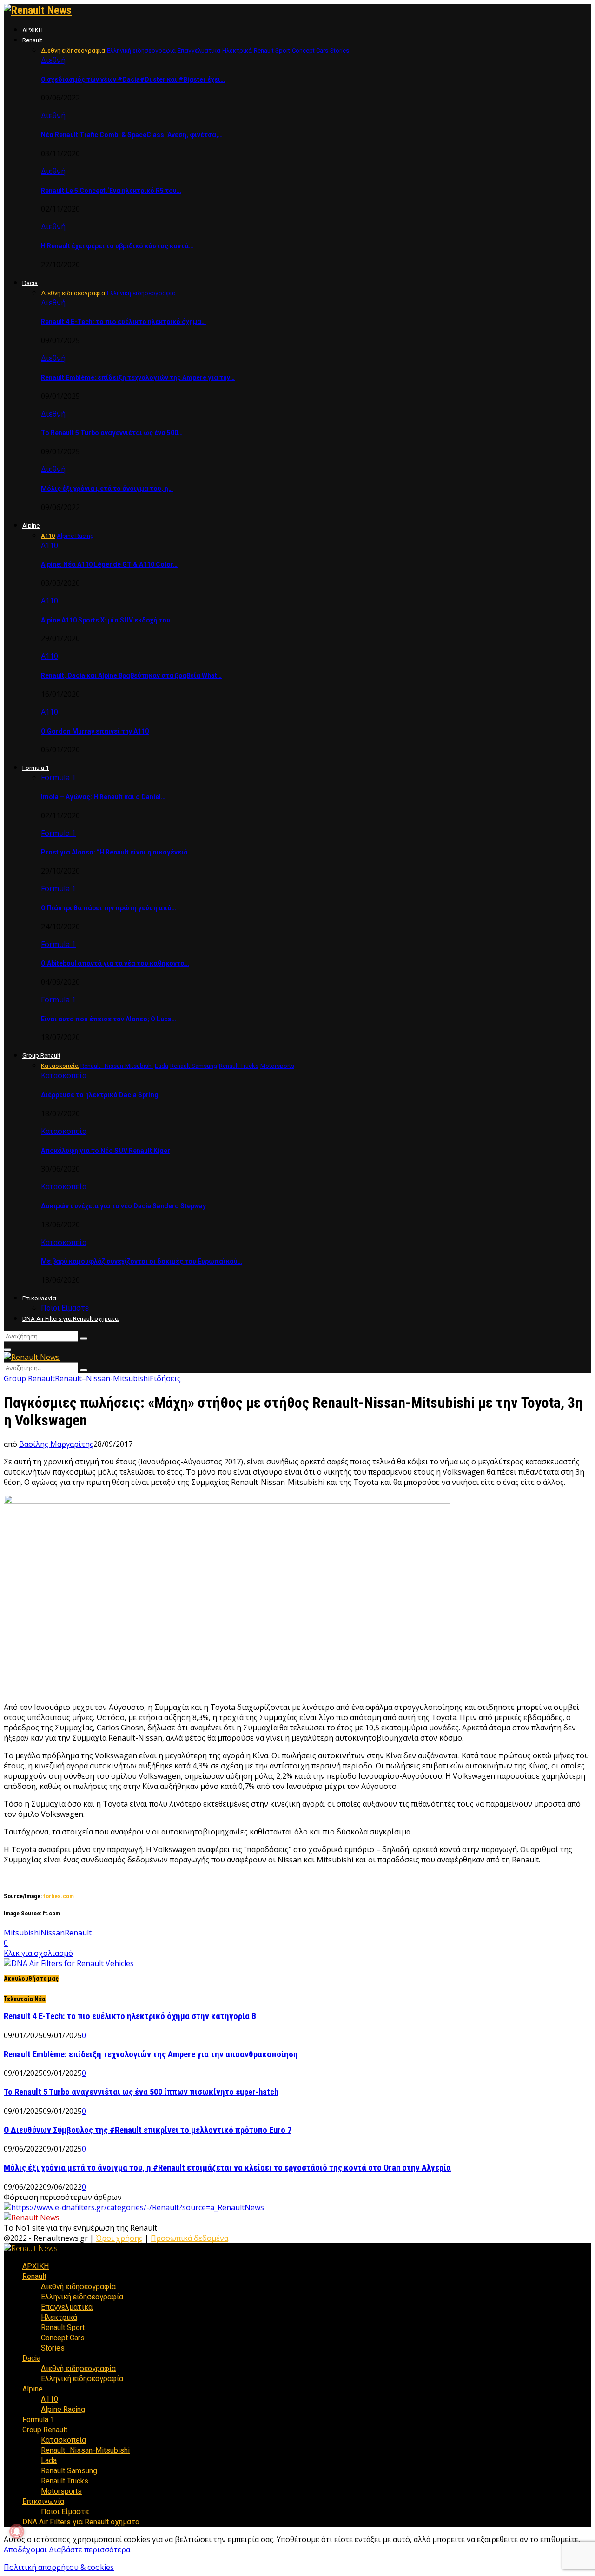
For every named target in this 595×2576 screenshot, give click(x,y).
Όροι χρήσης (119, 2238)
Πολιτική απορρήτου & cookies (59, 2567)
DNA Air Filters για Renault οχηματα (70, 1319)
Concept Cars (63, 2338)
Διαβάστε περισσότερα (89, 2550)
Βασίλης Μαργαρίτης (56, 1444)
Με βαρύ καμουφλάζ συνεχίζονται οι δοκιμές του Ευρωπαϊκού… (142, 1261)
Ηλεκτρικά (59, 2317)
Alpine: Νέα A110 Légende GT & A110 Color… (109, 564)
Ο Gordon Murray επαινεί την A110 (95, 731)
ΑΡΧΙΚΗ (33, 30)
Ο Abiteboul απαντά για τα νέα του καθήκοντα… (115, 963)
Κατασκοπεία (64, 1075)
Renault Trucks (65, 2481)
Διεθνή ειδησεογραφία (78, 2287)
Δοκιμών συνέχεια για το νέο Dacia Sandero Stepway (123, 1206)
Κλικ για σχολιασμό (38, 1953)
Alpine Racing (63, 2409)
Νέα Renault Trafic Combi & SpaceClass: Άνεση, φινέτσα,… (132, 135)
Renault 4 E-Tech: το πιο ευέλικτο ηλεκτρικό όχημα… (123, 322)
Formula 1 (36, 768)
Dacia (30, 283)
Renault (32, 40)
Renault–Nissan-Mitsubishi (102, 1378)
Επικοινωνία (39, 1298)
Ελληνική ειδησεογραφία (82, 2297)
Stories (53, 2348)
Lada (49, 2460)
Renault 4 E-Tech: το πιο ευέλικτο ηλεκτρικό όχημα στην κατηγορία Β (130, 2016)
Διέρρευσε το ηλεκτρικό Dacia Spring (100, 1095)
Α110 (50, 545)
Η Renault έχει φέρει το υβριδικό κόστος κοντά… (117, 246)
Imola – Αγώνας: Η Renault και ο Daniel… (103, 797)
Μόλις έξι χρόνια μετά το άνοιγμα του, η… (107, 489)
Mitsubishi (22, 1933)
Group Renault (41, 1056)
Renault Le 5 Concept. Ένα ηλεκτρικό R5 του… (111, 191)
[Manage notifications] (17, 2531)
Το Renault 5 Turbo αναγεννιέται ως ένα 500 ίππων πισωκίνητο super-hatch (141, 2092)
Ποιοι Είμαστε (65, 1308)
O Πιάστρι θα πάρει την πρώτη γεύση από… (109, 908)
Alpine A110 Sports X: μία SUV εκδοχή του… (108, 620)
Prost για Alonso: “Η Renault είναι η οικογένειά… (117, 852)
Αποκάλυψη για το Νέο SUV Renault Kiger (106, 1151)
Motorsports (61, 2491)
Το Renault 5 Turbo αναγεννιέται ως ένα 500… (112, 433)
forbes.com (59, 1896)
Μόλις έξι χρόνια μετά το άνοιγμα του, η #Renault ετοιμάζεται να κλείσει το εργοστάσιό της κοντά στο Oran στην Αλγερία (227, 2168)
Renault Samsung (69, 2471)
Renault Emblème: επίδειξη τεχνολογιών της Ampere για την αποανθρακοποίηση (151, 2054)
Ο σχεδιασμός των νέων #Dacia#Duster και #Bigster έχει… (133, 79)
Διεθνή (53, 60)
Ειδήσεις (165, 1378)
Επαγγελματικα (67, 2307)
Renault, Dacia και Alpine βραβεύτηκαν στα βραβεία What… (131, 675)
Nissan (53, 1933)
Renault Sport (63, 2328)
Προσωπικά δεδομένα (189, 2238)
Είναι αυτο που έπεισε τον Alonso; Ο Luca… (109, 1019)
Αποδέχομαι (25, 2550)
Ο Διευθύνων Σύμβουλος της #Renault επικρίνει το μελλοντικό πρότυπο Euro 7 (148, 2130)
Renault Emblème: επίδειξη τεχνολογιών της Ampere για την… (138, 377)
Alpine (31, 526)
